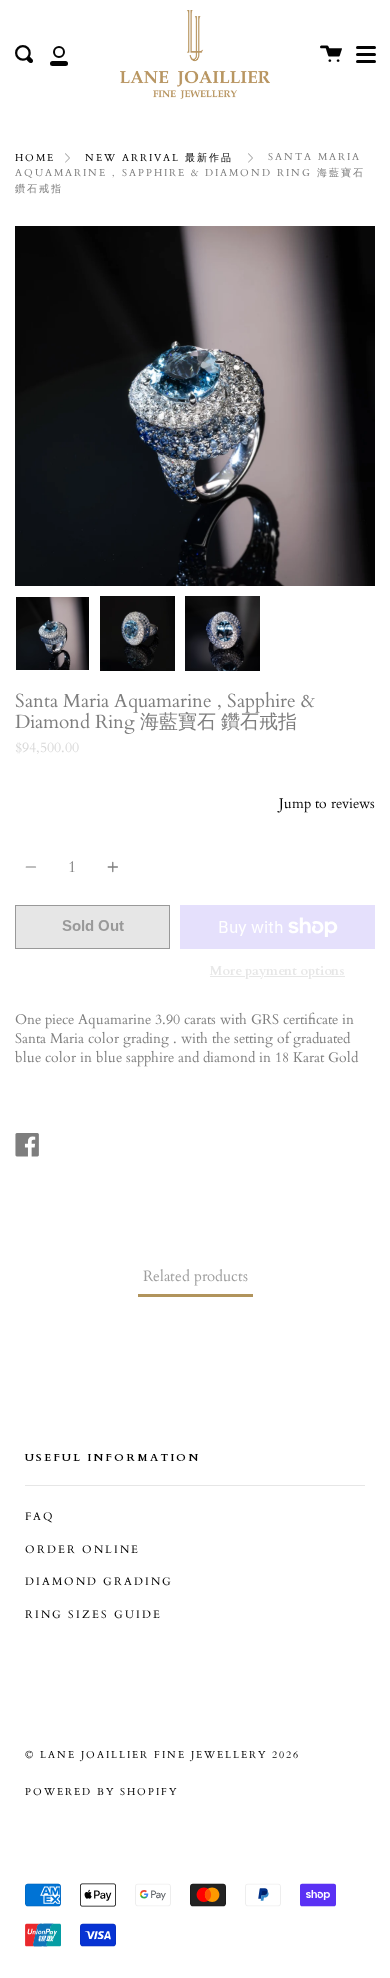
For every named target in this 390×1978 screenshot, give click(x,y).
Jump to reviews (327, 803)
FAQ (39, 1517)
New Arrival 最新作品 (159, 157)
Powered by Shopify (101, 1792)
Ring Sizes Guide (93, 1615)
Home (35, 157)
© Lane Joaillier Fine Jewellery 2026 (162, 1755)
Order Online (82, 1550)
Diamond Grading (99, 1582)
